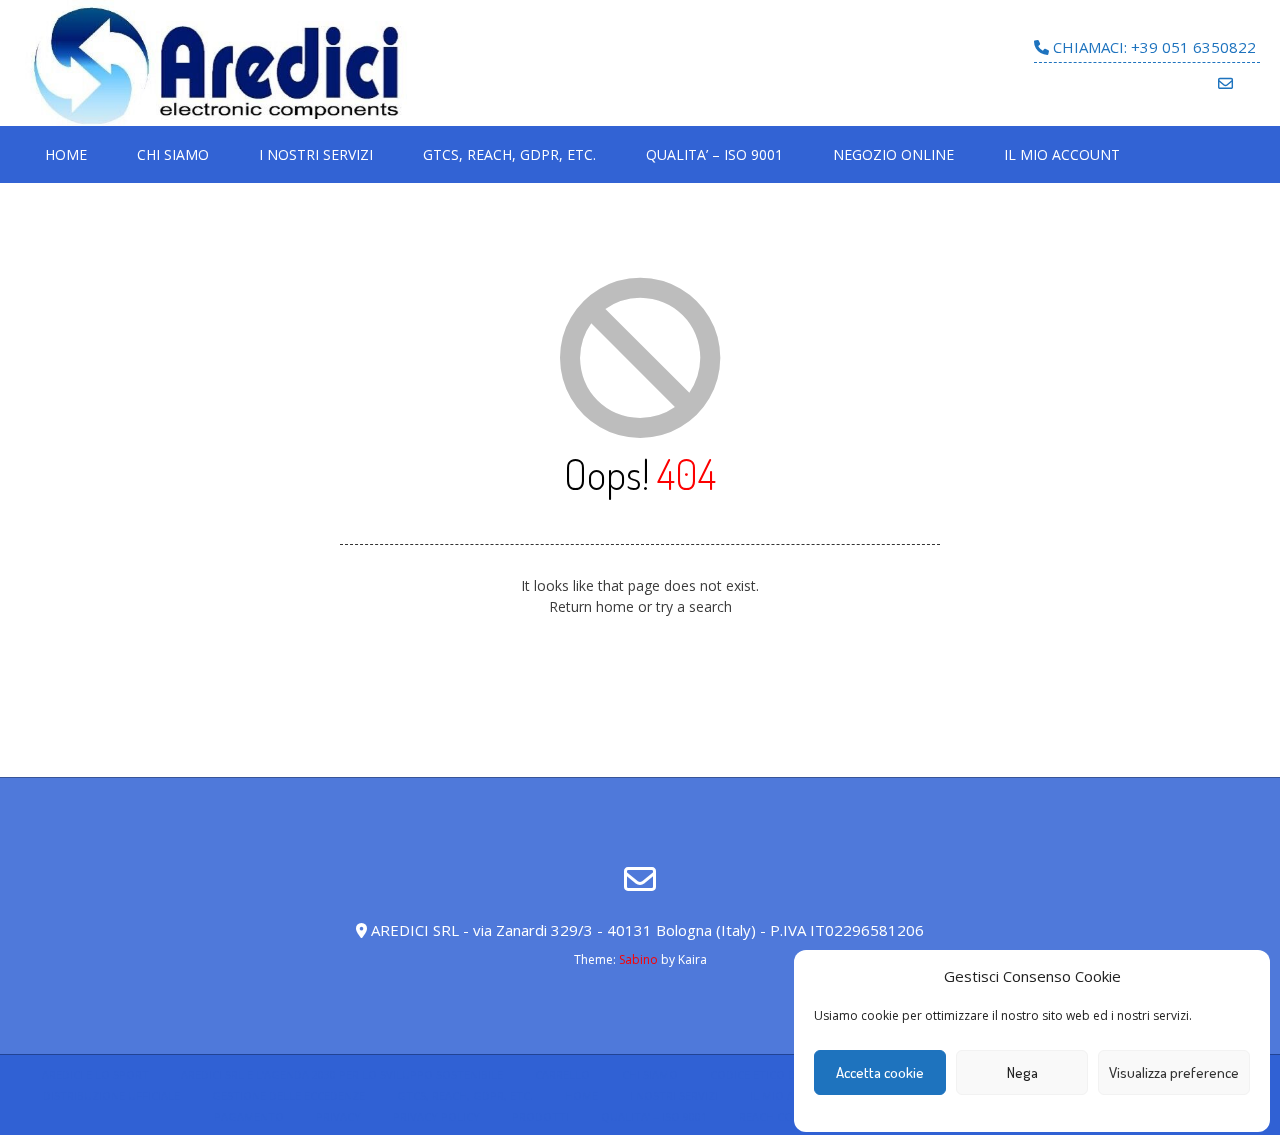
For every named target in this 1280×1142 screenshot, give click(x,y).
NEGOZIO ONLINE (893, 154)
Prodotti (540, 1116)
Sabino (638, 959)
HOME (66, 154)
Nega (1022, 1072)
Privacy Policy (436, 1116)
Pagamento (249, 1116)
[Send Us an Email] (1225, 83)
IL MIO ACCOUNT (1062, 154)
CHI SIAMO (173, 154)
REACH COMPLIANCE (793, 1116)
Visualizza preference (1174, 1072)
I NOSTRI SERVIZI (316, 154)
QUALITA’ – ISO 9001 (714, 154)
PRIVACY (338, 1116)
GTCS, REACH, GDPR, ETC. (509, 154)
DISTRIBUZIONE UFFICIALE (111, 1095)
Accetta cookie (880, 1072)
